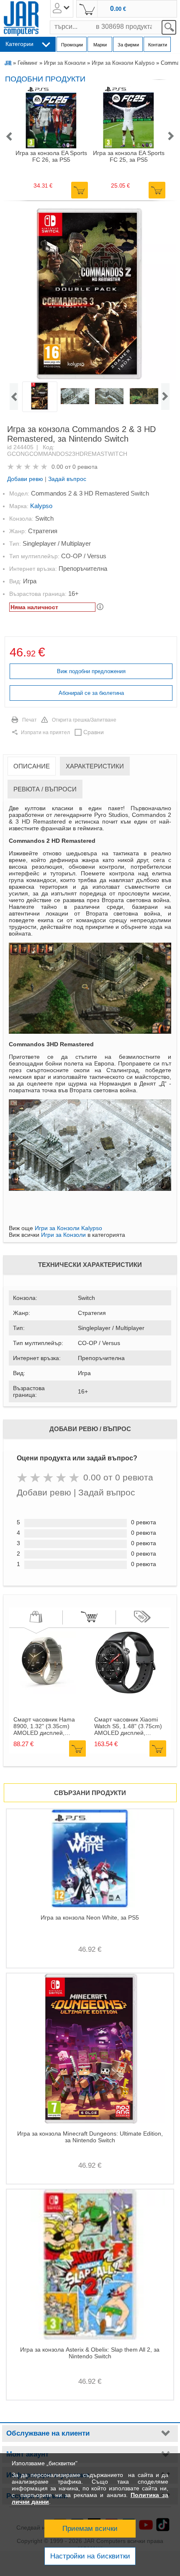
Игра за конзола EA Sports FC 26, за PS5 (51, 156)
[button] (9, 137)
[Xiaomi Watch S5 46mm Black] (126, 1692)
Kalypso (41, 506)
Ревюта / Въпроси (45, 789)
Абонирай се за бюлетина (91, 693)
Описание (32, 766)
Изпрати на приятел (45, 732)
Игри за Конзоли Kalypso (123, 63)
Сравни (94, 732)
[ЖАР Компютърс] (21, 19)
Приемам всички (90, 2529)
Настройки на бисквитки (90, 2556)
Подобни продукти (45, 79)
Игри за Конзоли (65, 63)
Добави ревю (25, 479)
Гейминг (28, 63)
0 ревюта (85, 467)
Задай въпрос (67, 479)
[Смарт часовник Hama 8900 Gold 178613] (45, 1692)
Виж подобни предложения (91, 671)
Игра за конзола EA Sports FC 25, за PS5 (129, 156)
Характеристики (95, 766)
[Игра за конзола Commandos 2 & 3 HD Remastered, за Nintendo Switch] (89, 294)
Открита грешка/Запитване (84, 720)
